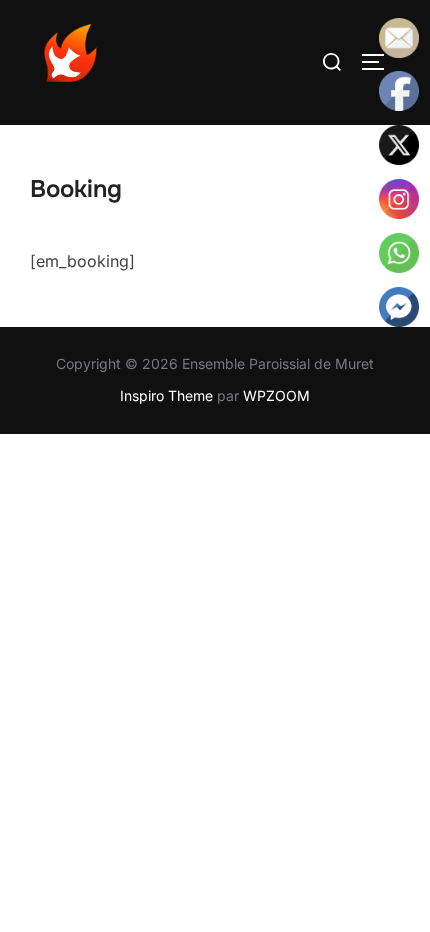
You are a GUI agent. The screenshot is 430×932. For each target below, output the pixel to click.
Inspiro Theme (166, 395)
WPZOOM (276, 395)
